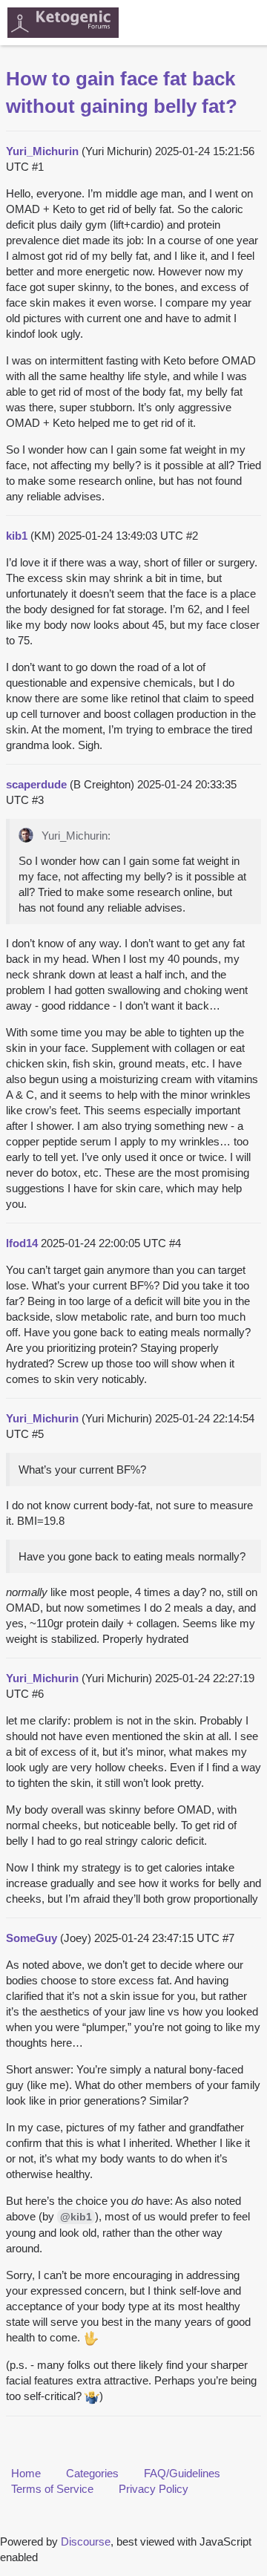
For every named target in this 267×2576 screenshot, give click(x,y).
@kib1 (76, 2217)
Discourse (86, 2541)
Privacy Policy (154, 2489)
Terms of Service (52, 2489)
